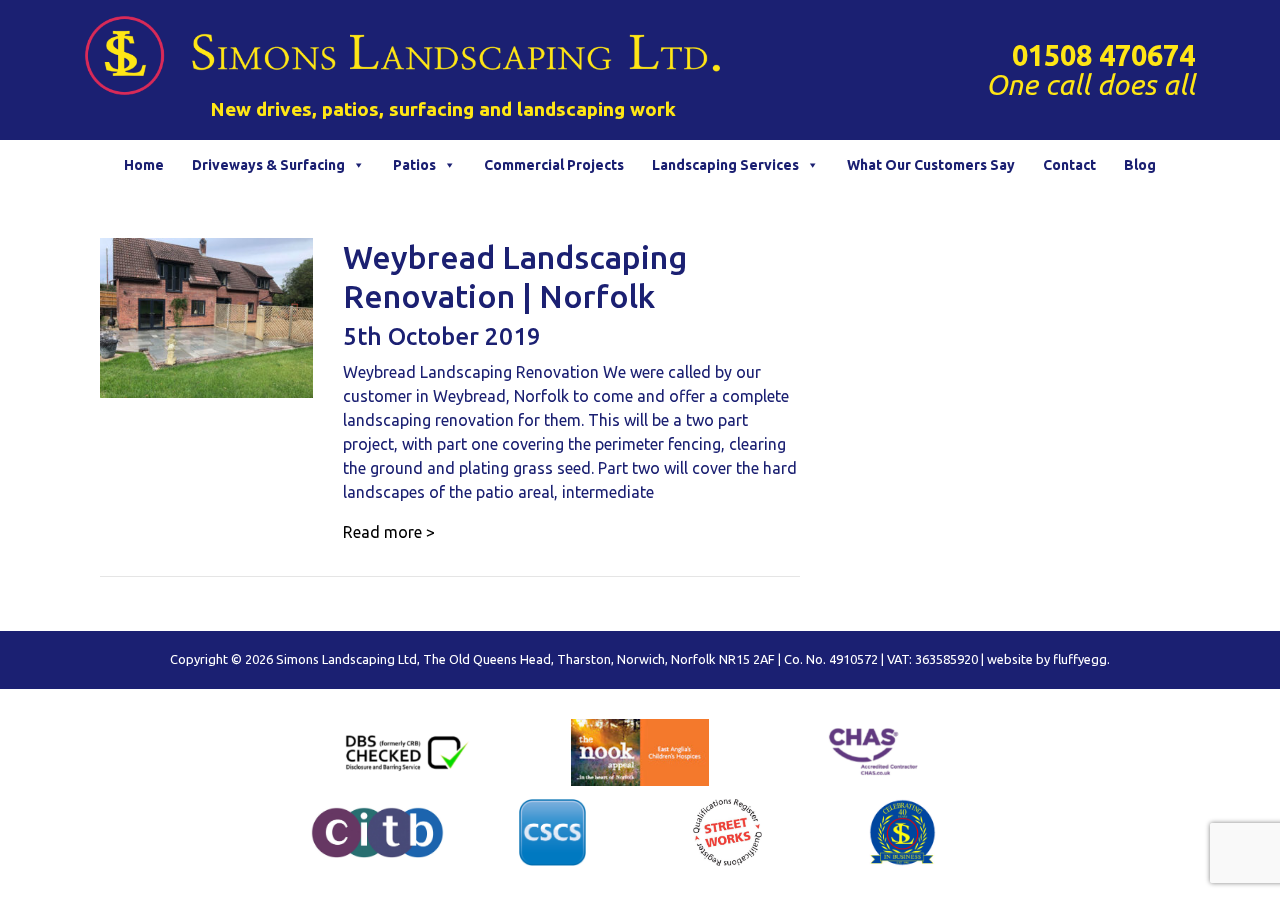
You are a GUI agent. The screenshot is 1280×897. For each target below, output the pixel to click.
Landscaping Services (725, 165)
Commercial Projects (554, 165)
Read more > (389, 532)
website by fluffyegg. (1048, 659)
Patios (414, 165)
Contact (1069, 165)
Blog (1140, 165)
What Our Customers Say (931, 165)
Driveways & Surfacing (268, 165)
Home (144, 165)
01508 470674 (1103, 55)
